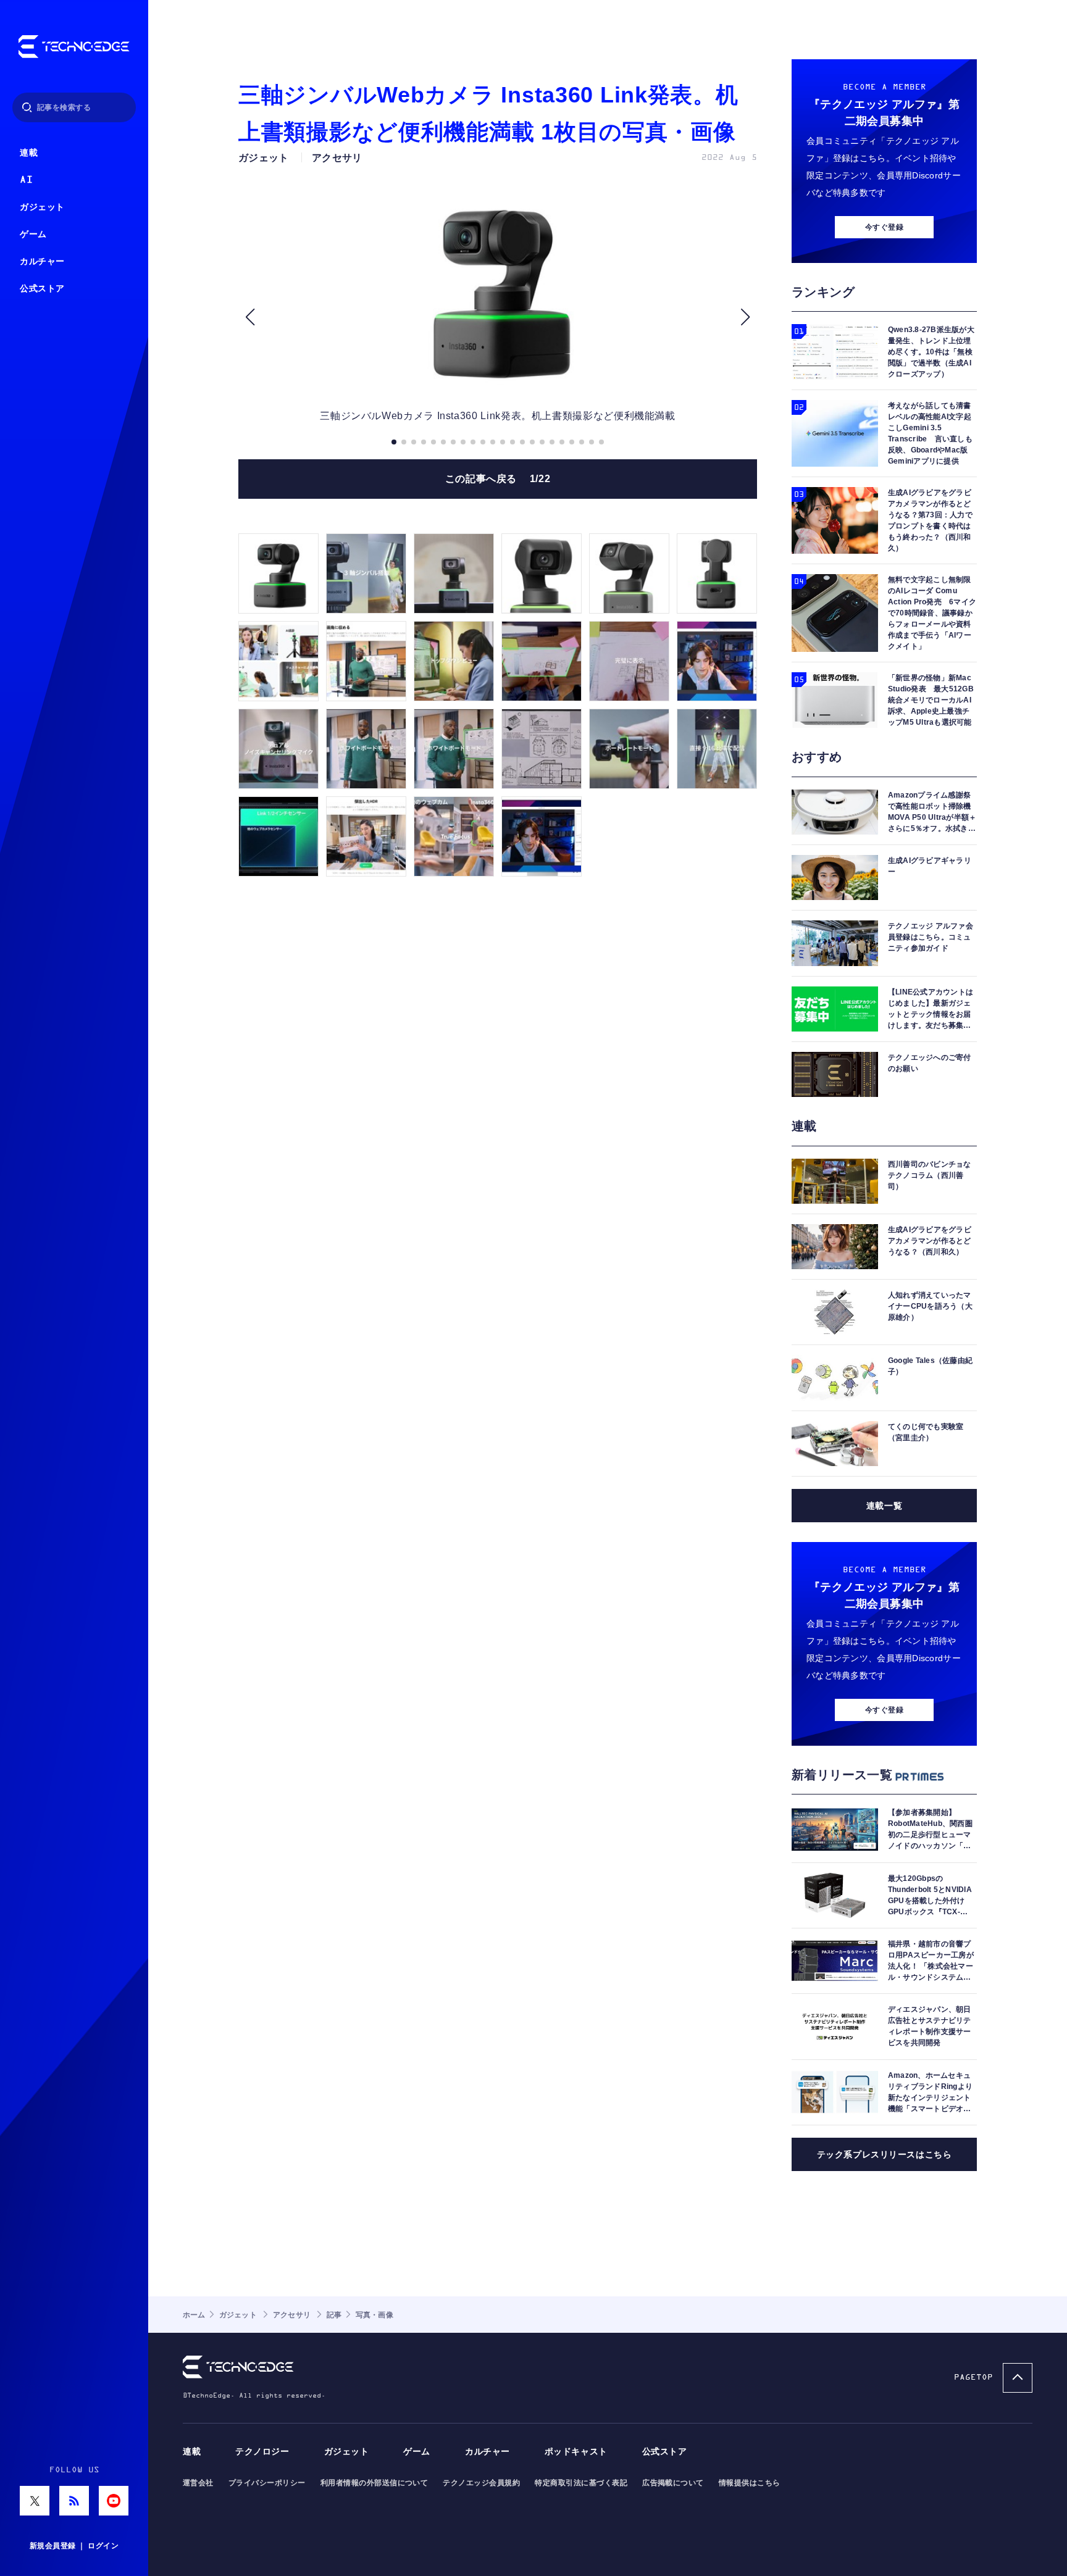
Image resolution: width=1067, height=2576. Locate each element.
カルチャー (42, 261)
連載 (29, 153)
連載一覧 (884, 1506)
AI (26, 180)
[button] (250, 317)
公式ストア (42, 289)
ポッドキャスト (576, 2452)
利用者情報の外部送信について (374, 2483)
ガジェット (42, 207)
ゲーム (33, 234)
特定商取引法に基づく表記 (581, 2483)
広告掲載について (673, 2483)
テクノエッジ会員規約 (481, 2483)
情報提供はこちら (750, 2483)
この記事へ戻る (498, 479)
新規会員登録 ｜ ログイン (74, 2546)
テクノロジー (262, 2452)
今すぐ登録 (884, 227)
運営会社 (198, 2483)
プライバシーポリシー (267, 2483)
